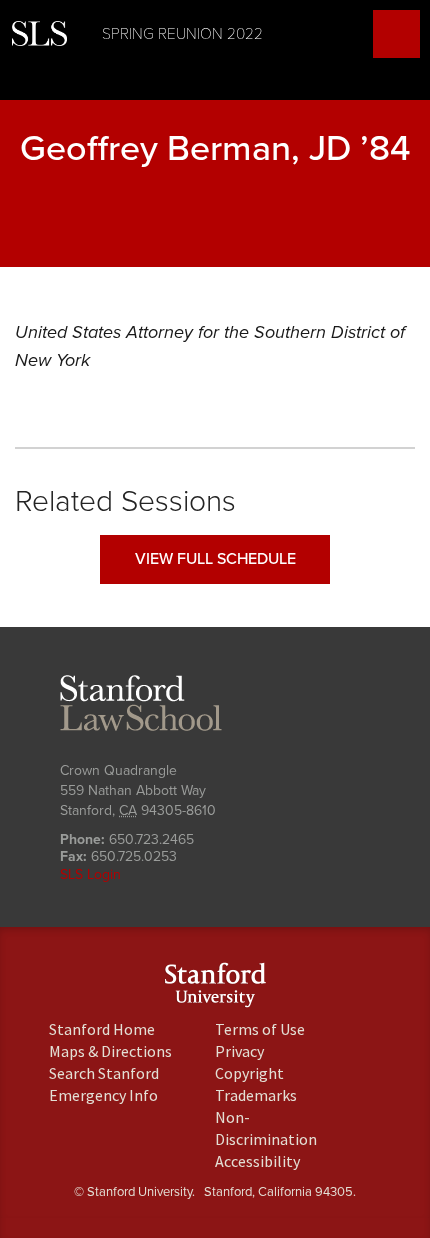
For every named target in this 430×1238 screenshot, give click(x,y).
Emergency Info (103, 1095)
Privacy (239, 1051)
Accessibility (257, 1161)
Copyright (249, 1073)
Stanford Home (102, 1029)
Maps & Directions (110, 1051)
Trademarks (256, 1095)
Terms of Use (260, 1029)
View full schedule (215, 559)
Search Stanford (104, 1073)
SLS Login (90, 874)
